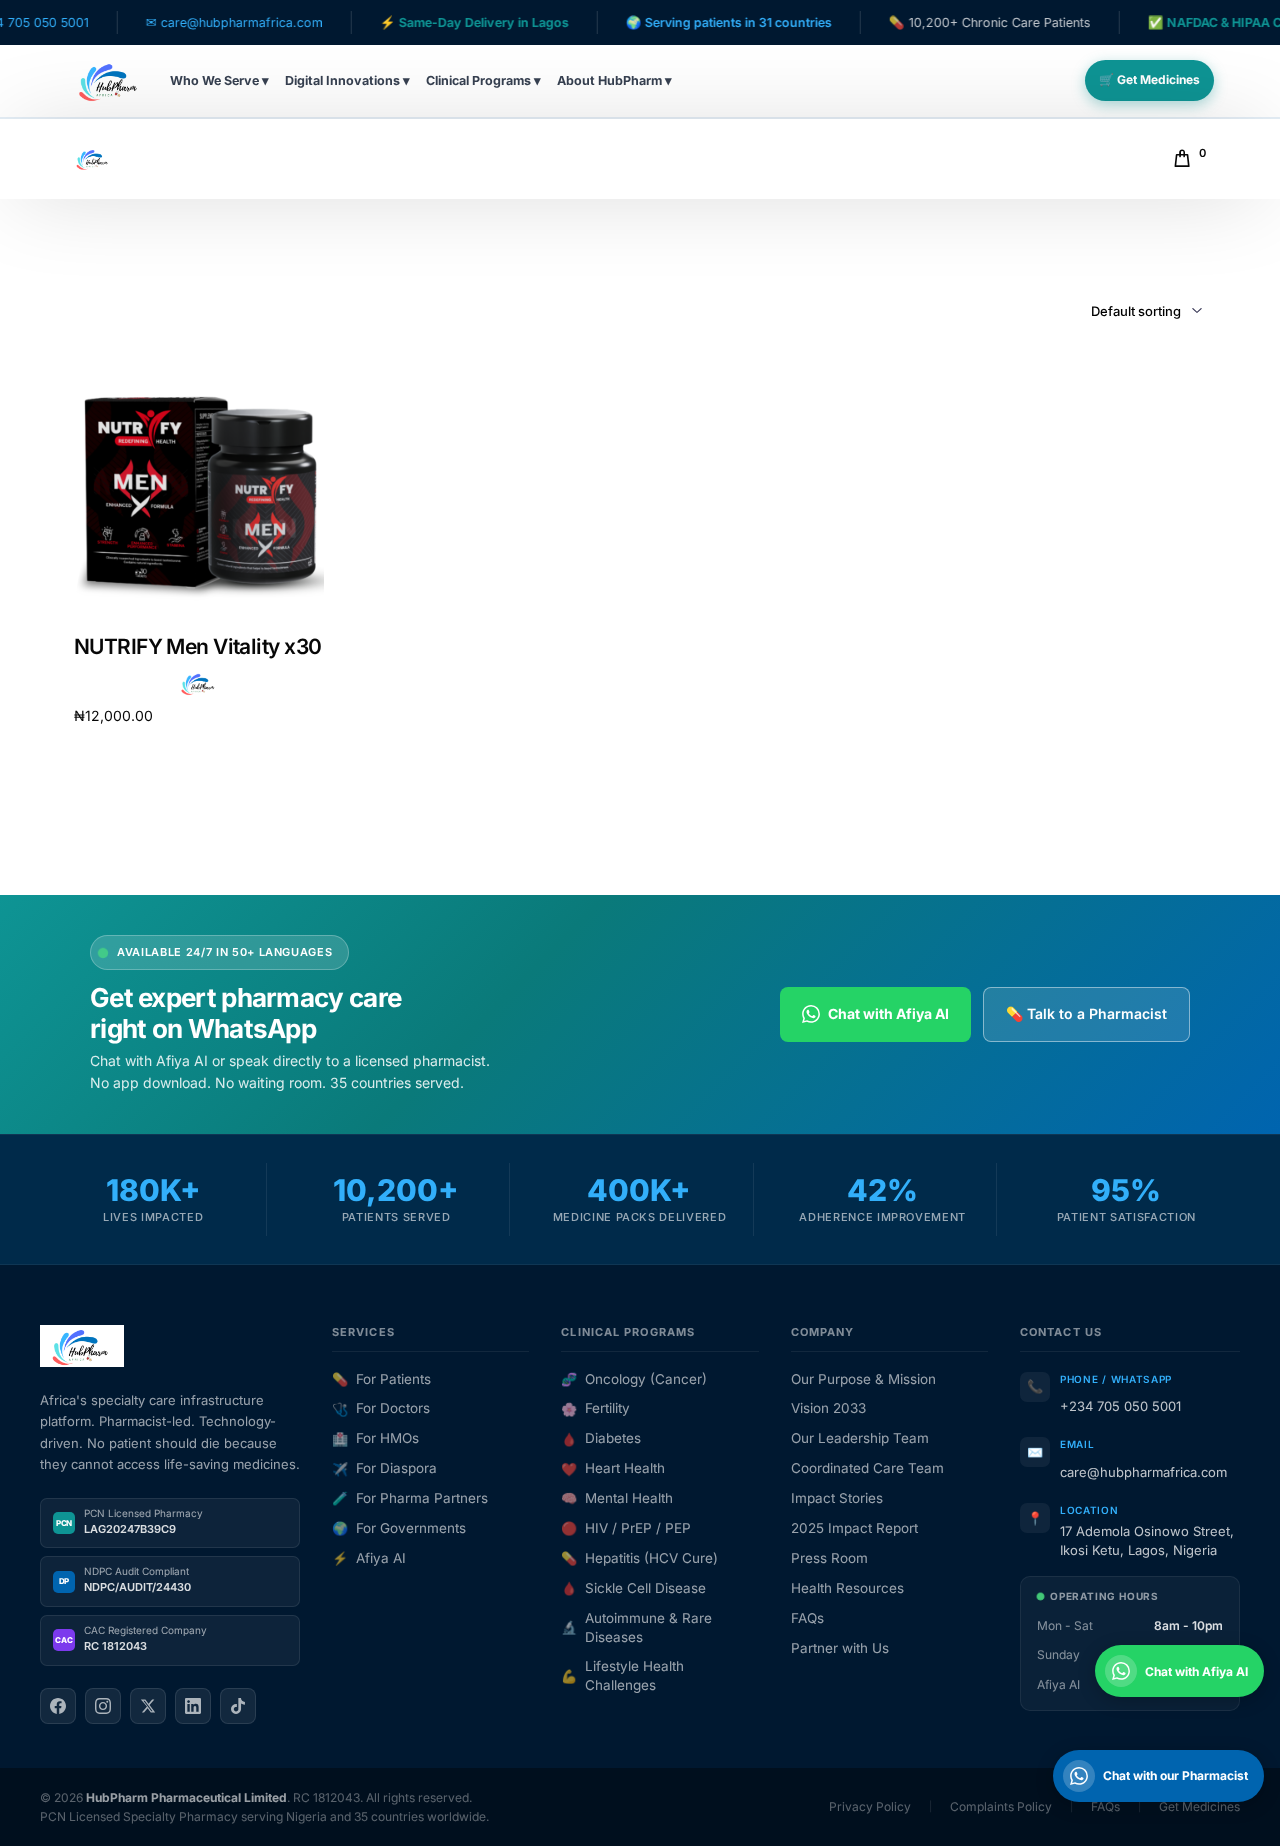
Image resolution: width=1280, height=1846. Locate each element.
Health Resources (847, 1588)
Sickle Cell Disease (633, 1588)
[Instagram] (103, 1706)
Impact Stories (837, 1498)
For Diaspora (384, 1468)
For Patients (381, 1379)
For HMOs (375, 1438)
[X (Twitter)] (148, 1706)
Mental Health (617, 1498)
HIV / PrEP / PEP (626, 1528)
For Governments (399, 1528)
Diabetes (601, 1438)
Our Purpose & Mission (863, 1379)
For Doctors (381, 1408)
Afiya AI (369, 1558)
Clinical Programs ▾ (483, 80)
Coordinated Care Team (867, 1468)
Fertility (595, 1408)
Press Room (829, 1558)
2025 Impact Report (854, 1528)
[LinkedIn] (193, 1706)
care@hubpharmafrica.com (1143, 1472)
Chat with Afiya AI (888, 1013)
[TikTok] (238, 1706)
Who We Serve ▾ (219, 80)
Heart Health (613, 1468)
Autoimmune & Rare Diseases (636, 1627)
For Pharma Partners (410, 1498)
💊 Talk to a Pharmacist (1086, 1013)
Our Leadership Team (860, 1438)
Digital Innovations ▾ (347, 80)
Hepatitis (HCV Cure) (639, 1558)
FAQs (807, 1618)
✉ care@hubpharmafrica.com (180, 22)
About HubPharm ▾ (614, 80)
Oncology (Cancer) (634, 1379)
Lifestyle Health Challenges (622, 1675)
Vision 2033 (828, 1408)
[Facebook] (58, 1706)
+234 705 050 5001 (1120, 1406)
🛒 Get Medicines (1149, 79)
